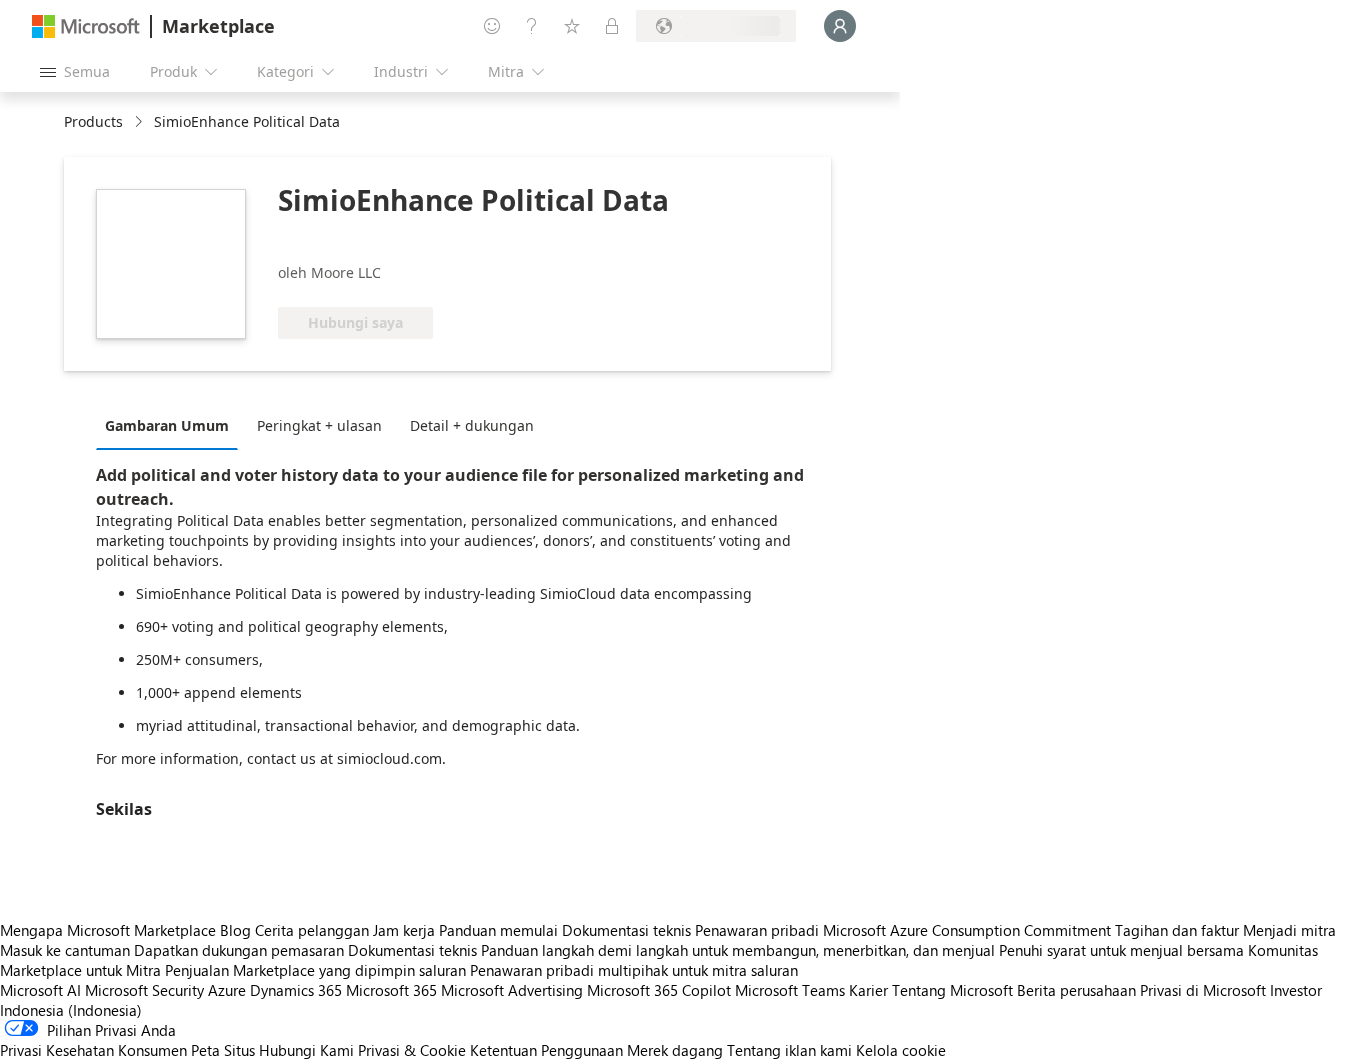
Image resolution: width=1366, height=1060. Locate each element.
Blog (235, 930)
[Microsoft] (86, 26)
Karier (868, 990)
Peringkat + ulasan (319, 425)
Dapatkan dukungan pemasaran (239, 950)
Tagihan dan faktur (1177, 930)
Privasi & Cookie (412, 1050)
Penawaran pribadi (757, 930)
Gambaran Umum (167, 425)
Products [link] (93, 121)
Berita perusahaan (1076, 990)
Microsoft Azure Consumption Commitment (969, 930)
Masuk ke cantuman (65, 950)
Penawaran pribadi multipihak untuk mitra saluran (634, 970)
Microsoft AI (40, 990)
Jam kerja (404, 930)
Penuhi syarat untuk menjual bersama (1121, 950)
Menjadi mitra (1289, 930)
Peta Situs (223, 1050)
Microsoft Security (144, 990)
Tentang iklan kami (789, 1050)
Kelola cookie (901, 1050)
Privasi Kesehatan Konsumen (93, 1050)
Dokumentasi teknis (626, 930)
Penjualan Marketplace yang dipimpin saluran (315, 970)
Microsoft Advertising (512, 990)
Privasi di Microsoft (1203, 990)
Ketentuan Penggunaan (546, 1050)
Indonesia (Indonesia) (71, 1010)
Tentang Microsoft (952, 990)
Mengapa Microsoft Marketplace (108, 930)
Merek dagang (675, 1050)
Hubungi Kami (306, 1050)
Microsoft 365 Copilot (659, 990)
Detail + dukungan (472, 425)
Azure (227, 990)
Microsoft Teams (790, 990)
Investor (1296, 990)
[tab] (172, 425)
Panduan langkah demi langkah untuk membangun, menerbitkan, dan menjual (738, 950)
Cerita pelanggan (312, 930)
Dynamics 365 (296, 990)
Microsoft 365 (391, 990)
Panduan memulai (498, 930)
